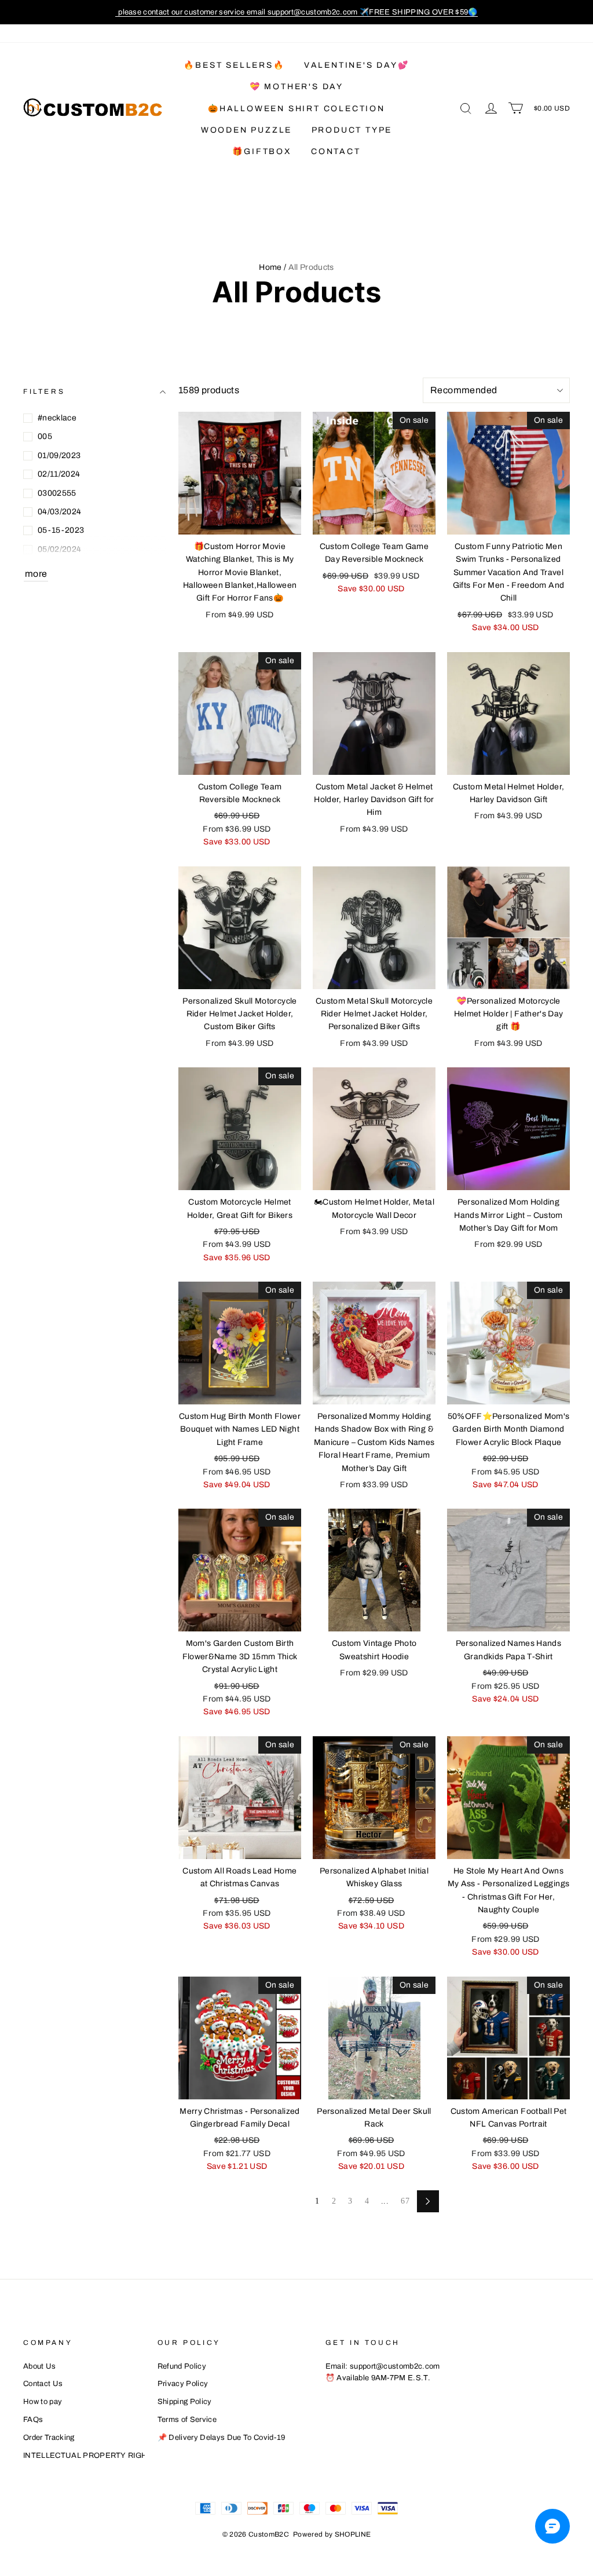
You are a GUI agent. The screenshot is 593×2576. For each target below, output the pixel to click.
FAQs (33, 2420)
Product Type (352, 130)
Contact (336, 151)
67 (405, 2201)
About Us (40, 2366)
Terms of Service (187, 2420)
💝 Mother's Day (296, 87)
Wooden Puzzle (246, 130)
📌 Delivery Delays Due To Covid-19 (222, 2438)
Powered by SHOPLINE (332, 2534)
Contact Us (43, 2384)
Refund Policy (182, 2366)
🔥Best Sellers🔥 (234, 65)
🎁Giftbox (262, 151)
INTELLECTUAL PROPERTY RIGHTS (90, 2456)
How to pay (43, 2402)
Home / (272, 267)
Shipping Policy (185, 2402)
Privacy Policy (183, 2384)
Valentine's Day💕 (357, 65)
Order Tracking (49, 2438)
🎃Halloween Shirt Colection (296, 109)
